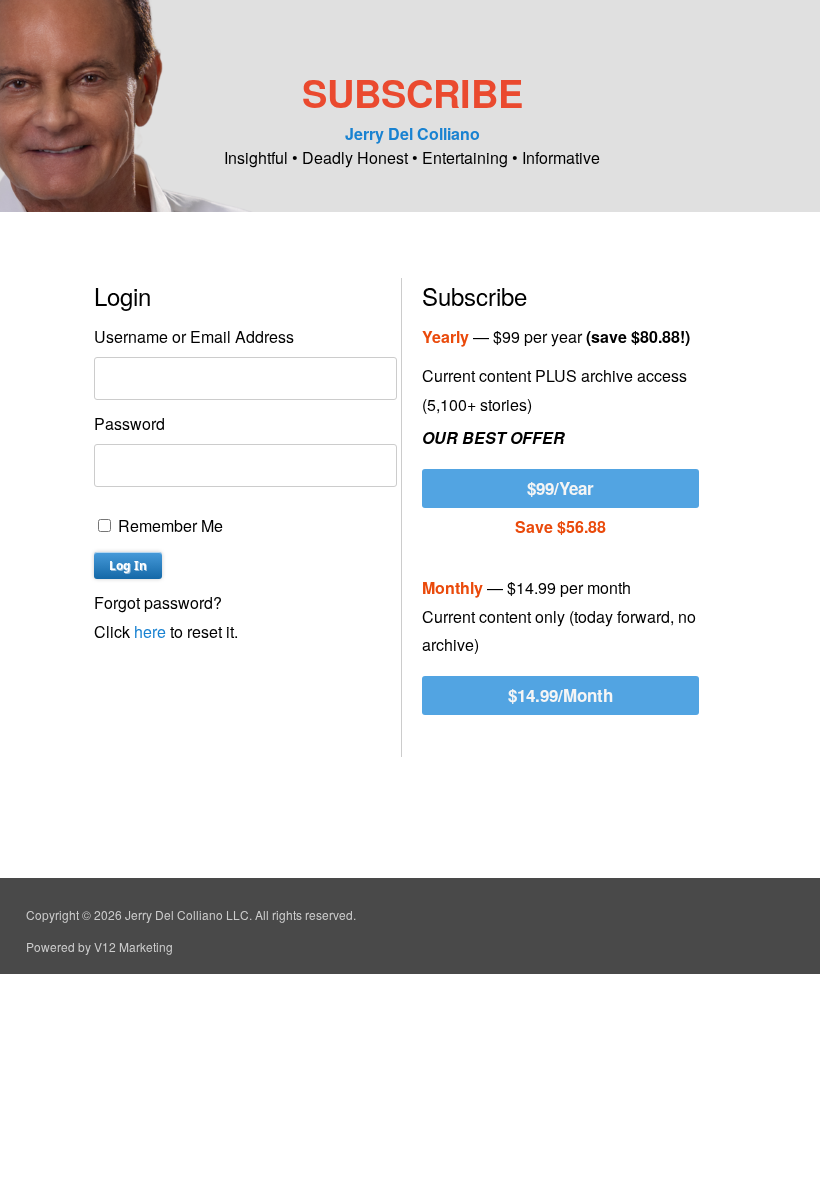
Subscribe (412, 92)
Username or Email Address (194, 336)
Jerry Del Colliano (412, 133)
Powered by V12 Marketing (99, 946)
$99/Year (560, 488)
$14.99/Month (560, 695)
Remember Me (168, 525)
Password (129, 423)
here (150, 631)
